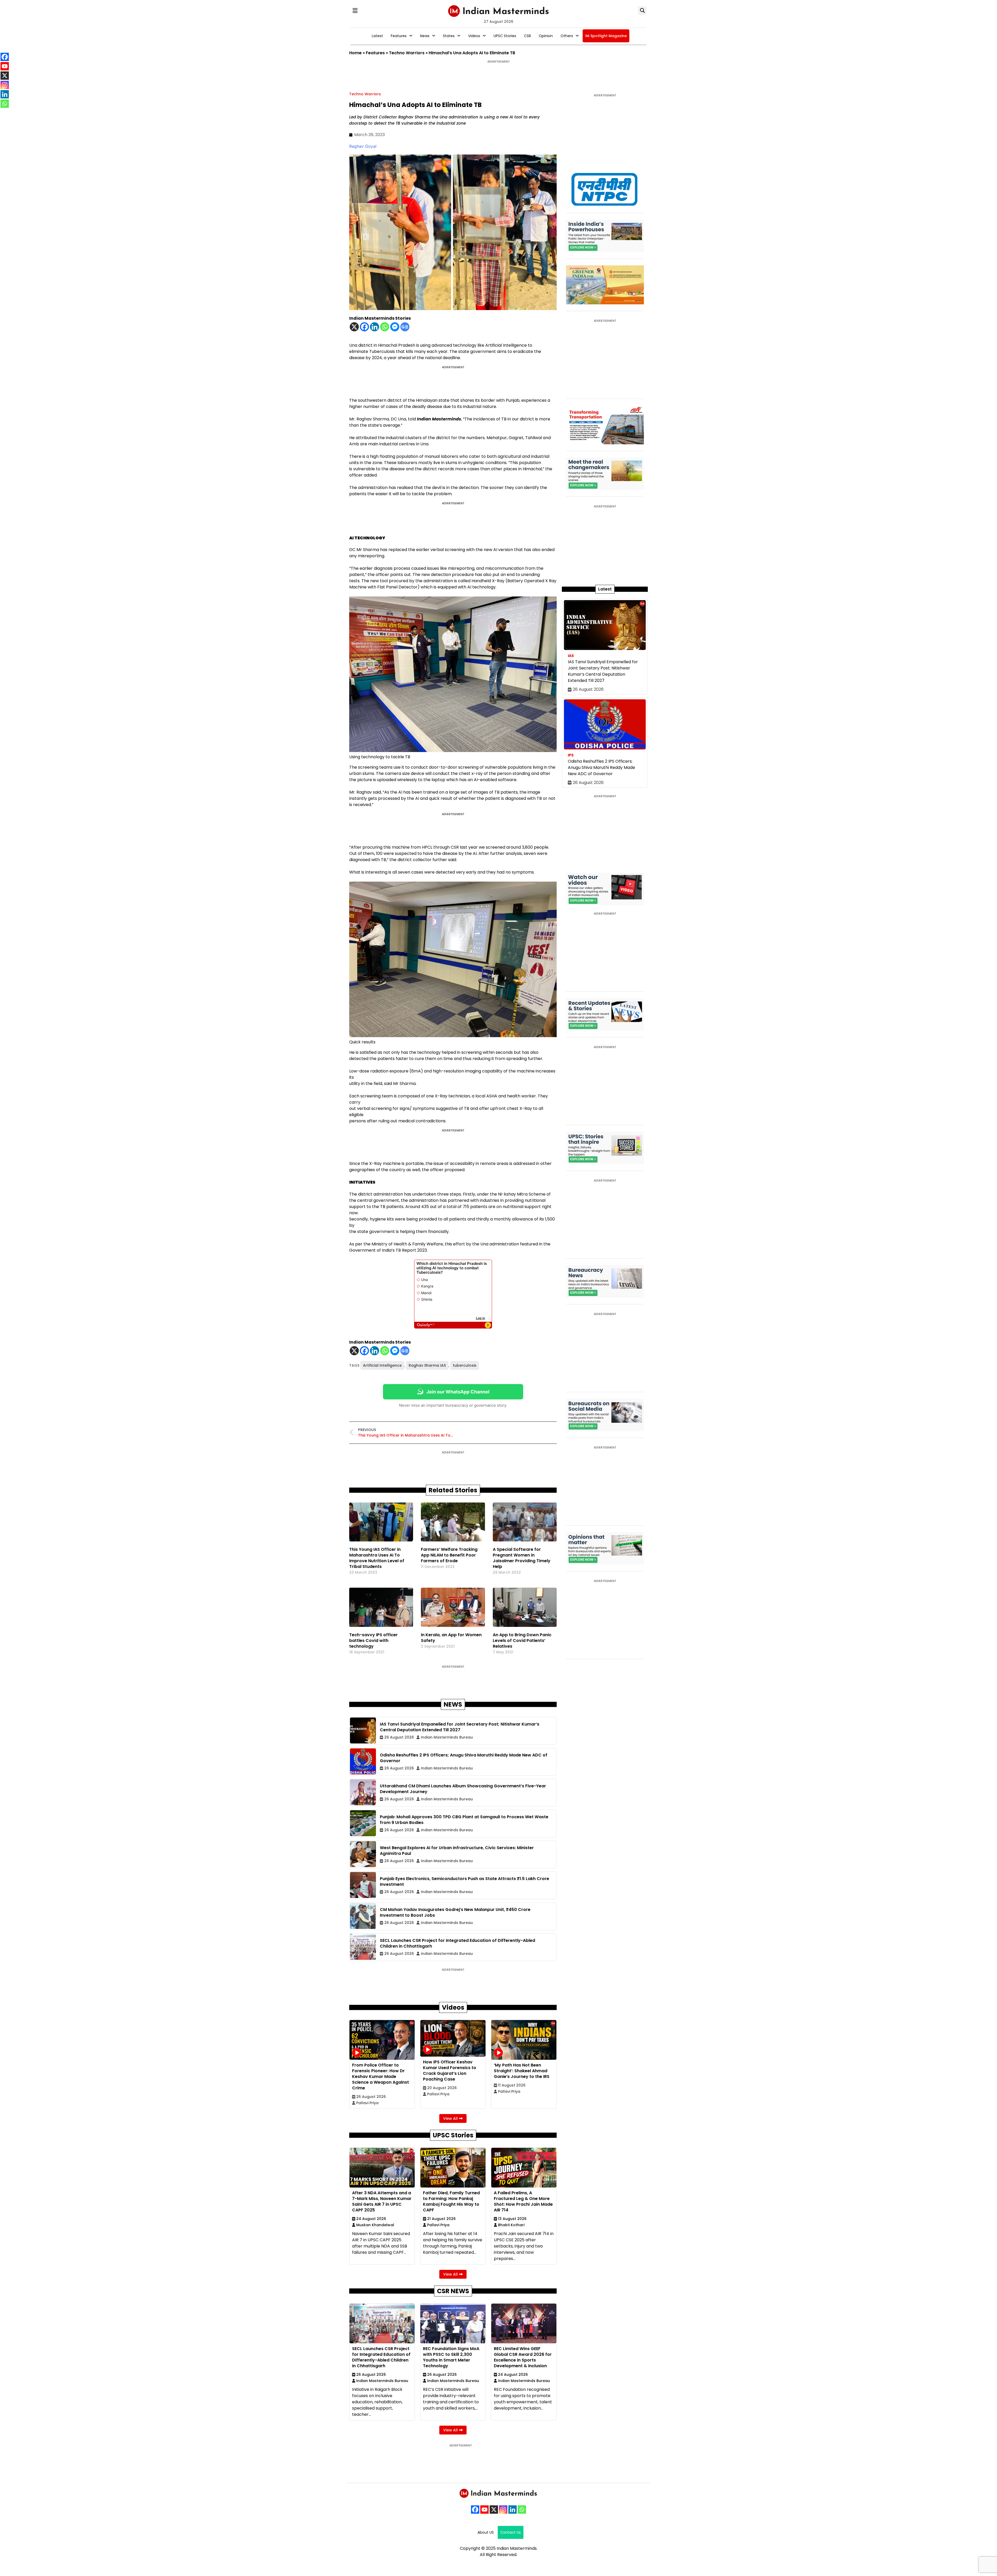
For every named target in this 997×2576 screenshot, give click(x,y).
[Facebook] (364, 327)
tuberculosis (465, 1365)
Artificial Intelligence (382, 1365)
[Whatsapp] (385, 327)
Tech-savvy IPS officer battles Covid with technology (373, 1641)
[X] (354, 327)
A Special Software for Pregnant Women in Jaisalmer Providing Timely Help (522, 1558)
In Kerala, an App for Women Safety (451, 1638)
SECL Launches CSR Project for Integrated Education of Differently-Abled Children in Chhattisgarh (381, 2357)
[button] (355, 11)
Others (567, 36)
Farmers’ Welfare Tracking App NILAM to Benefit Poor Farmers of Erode (449, 1555)
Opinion (546, 36)
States (449, 36)
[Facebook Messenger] (395, 327)
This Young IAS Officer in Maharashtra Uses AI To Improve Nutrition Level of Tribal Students (377, 1558)
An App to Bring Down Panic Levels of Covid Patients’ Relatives (522, 1641)
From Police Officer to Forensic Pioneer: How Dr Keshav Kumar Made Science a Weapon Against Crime (380, 2077)
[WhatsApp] (522, 2510)
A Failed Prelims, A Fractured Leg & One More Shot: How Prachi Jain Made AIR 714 (523, 2201)
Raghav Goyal (363, 146)
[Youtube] (484, 2510)
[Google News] (405, 327)
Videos (474, 36)
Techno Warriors (407, 53)
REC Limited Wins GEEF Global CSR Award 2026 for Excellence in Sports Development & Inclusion (523, 2357)
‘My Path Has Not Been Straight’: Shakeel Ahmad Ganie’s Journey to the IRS (522, 2071)
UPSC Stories (505, 36)
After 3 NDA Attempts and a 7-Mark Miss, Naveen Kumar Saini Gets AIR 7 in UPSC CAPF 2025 (382, 2201)
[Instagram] (503, 2510)
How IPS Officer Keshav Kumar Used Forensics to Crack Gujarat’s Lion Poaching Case (450, 2071)
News (425, 36)
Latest (377, 36)
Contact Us (511, 2532)
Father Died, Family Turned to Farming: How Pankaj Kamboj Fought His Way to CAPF (451, 2201)
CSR (527, 36)
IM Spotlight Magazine (606, 36)
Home (355, 53)
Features (399, 36)
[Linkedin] (375, 327)
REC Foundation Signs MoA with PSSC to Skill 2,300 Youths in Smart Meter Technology (451, 2357)
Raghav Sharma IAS (427, 1365)
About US (486, 2532)
